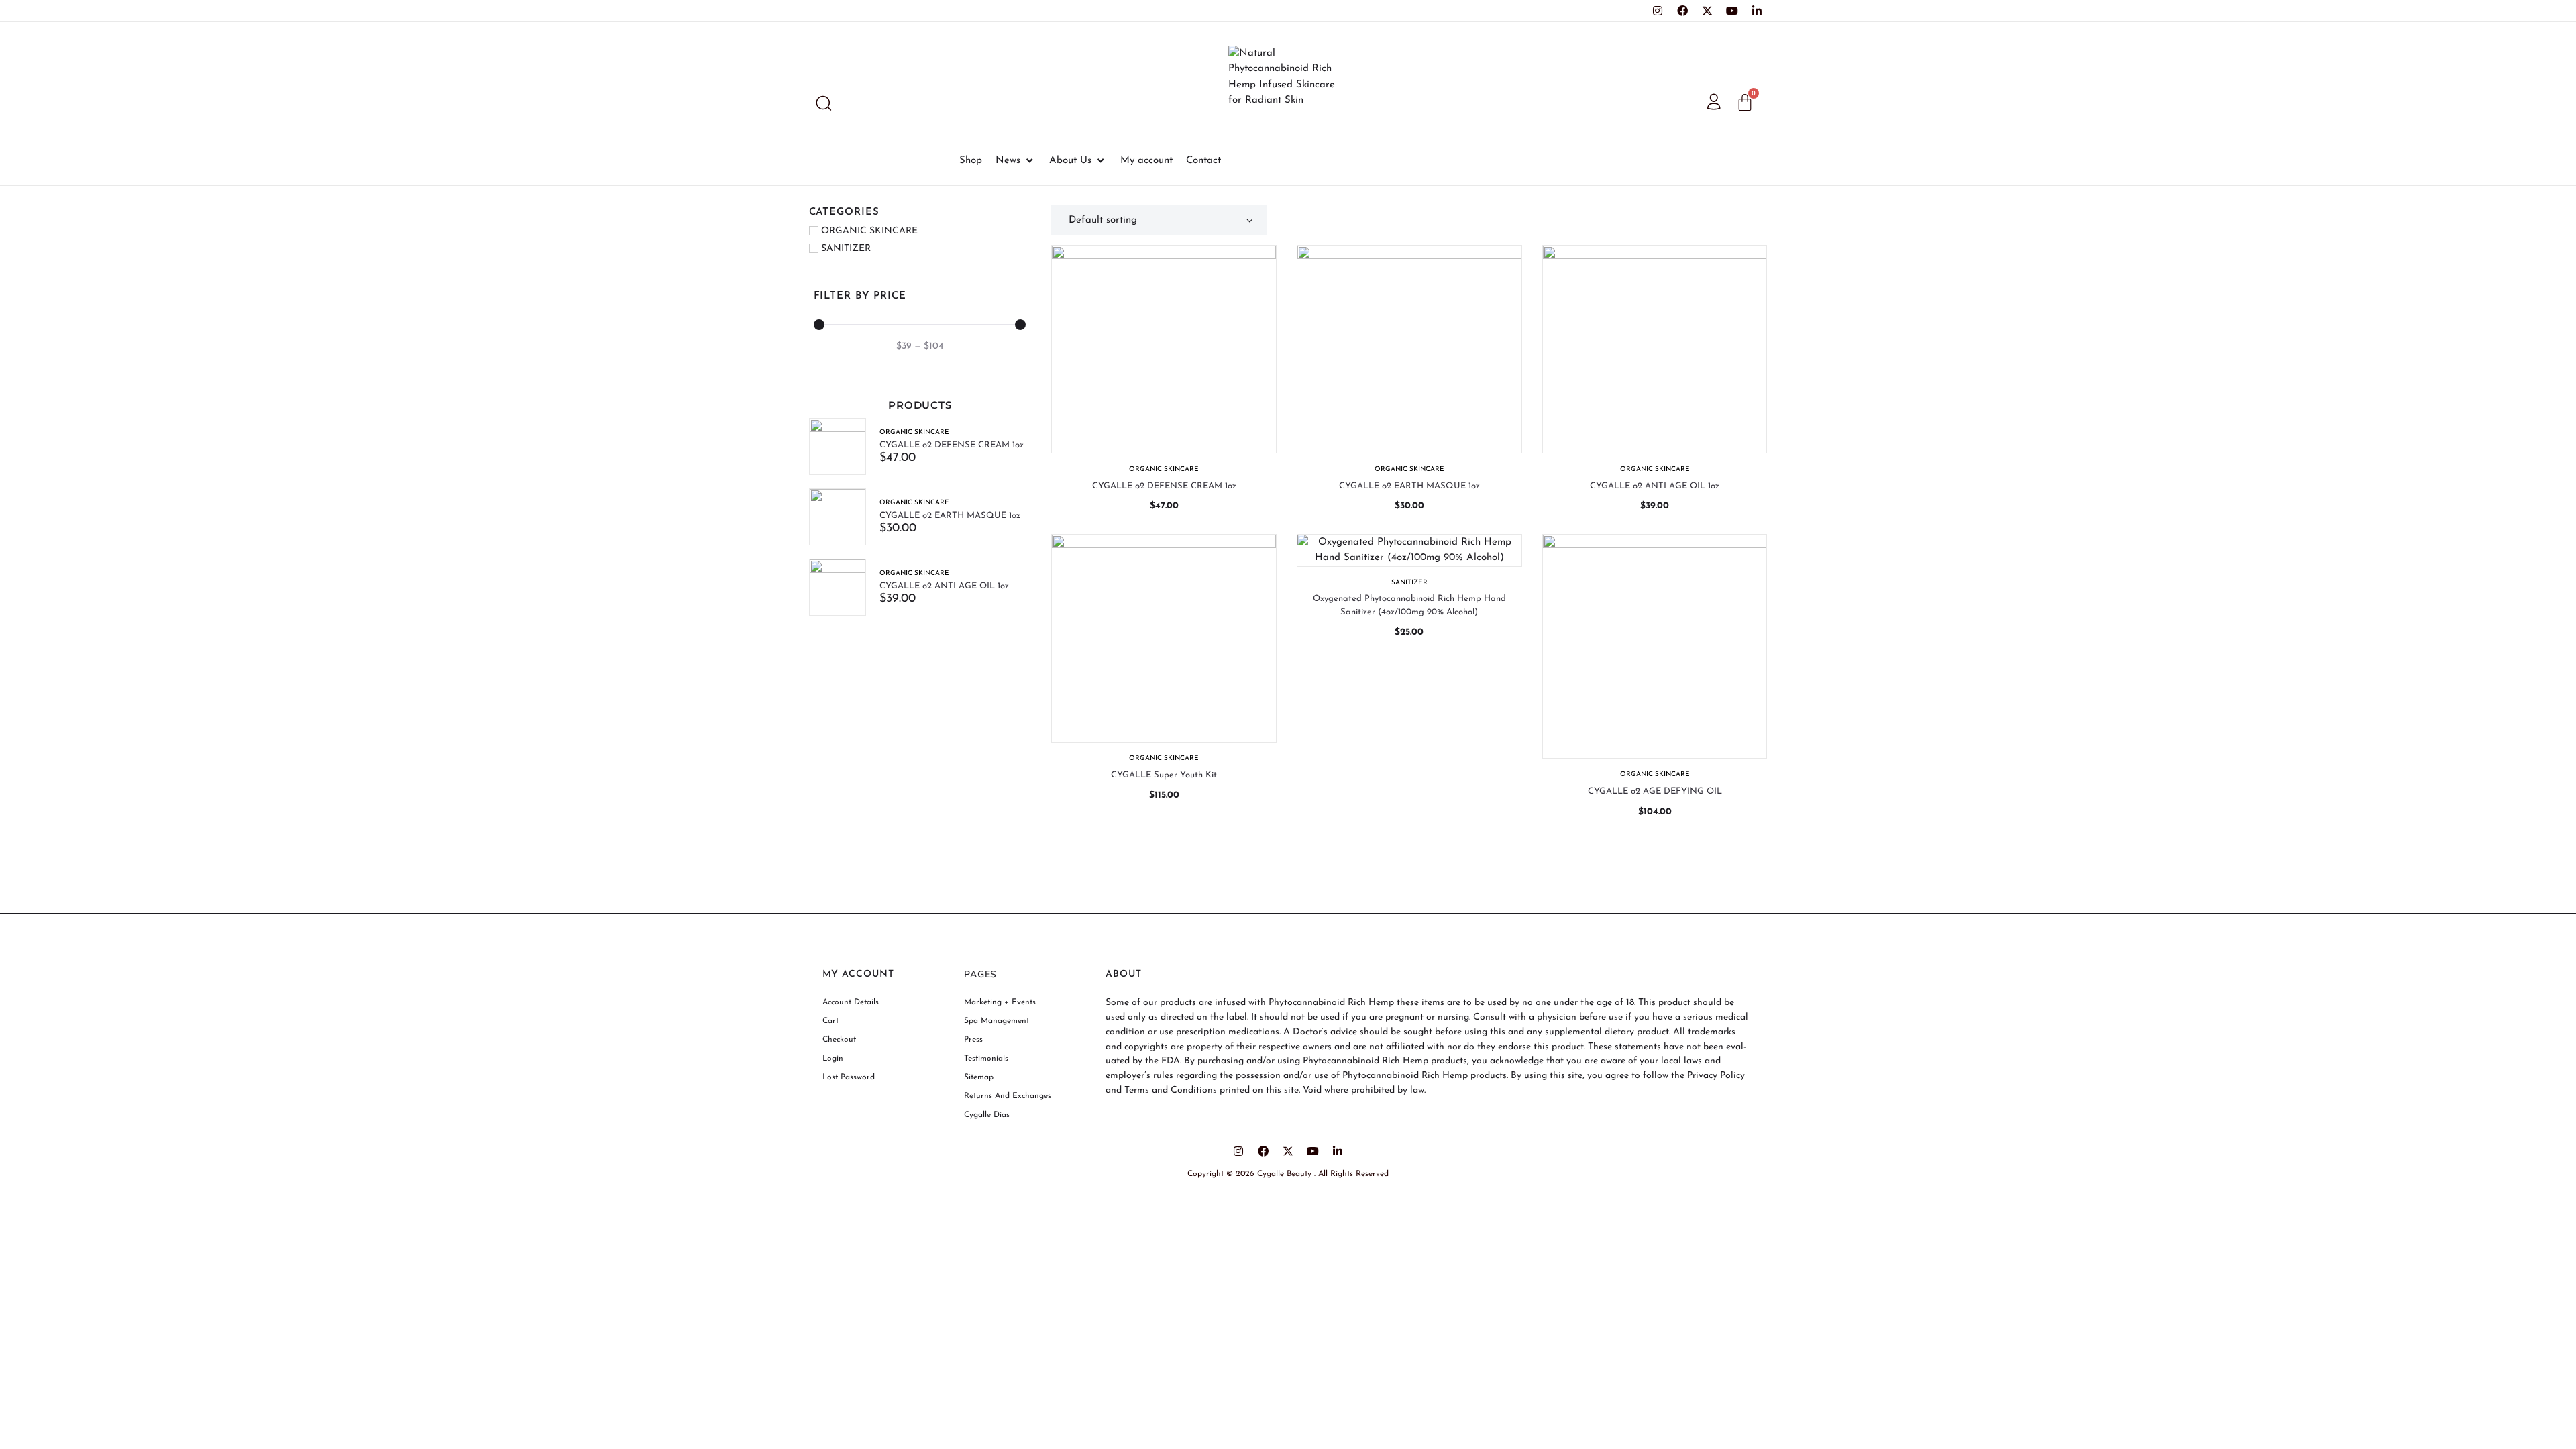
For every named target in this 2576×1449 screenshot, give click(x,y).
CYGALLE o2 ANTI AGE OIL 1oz (944, 586)
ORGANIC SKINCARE (914, 432)
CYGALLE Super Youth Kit (1164, 775)
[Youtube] (1732, 11)
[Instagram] (1658, 11)
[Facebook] (1682, 11)
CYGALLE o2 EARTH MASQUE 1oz (950, 516)
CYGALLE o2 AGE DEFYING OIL (1655, 791)
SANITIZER (1409, 583)
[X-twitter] (1707, 11)
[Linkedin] (1757, 11)
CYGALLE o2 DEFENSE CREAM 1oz (952, 445)
